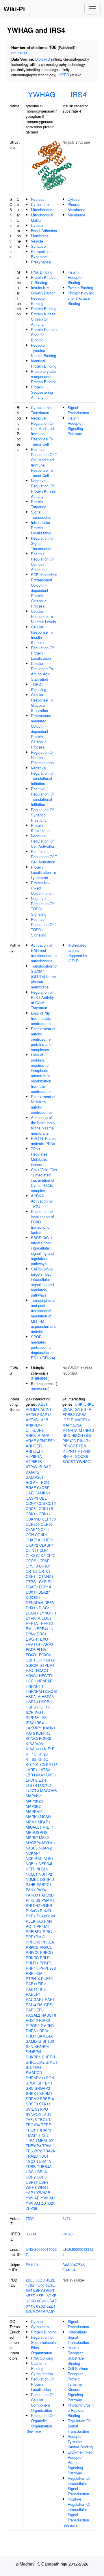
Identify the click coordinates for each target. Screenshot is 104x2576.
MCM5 (45, 1817)
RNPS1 (32, 2031)
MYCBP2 (33, 1843)
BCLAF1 (33, 1482)
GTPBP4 (47, 1665)
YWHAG (42, 94)
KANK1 (49, 1728)
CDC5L (32, 1508)
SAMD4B (34, 2041)
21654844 (39, 1378)
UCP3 (42, 2177)
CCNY (31, 1503)
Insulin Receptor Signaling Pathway (75, 426)
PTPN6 (84, 1451)
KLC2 (30, 1764)
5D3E (50, 2285)
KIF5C (43, 1759)
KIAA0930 (34, 1749)
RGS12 (32, 2020)
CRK (79, 1404)
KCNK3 (32, 1738)
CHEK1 (48, 1540)
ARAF (31, 1441)
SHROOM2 (35, 2062)
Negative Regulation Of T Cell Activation (44, 841)
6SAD (52, 2301)
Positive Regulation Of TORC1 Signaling (42, 927)
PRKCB (32, 1947)
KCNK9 (45, 1738)
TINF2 (43, 2135)
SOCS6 (81, 1456)
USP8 (44, 2182)
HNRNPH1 (35, 1686)
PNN (48, 1921)
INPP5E (32, 1717)
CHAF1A (33, 1540)
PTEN (81, 1446)
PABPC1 (44, 1884)
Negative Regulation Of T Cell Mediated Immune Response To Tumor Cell (44, 431)
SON (50, 2078)
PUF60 (47, 1978)
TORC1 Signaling (39, 687)
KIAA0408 (34, 1743)
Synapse (38, 246)
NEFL (30, 1869)
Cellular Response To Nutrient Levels (43, 616)
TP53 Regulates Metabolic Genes (39, 1157)
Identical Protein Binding (44, 363)
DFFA (49, 1602)
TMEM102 (44, 2140)
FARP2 (47, 1644)
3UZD (40, 2280)
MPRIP (32, 1837)
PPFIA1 (43, 1926)
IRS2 (30, 1723)
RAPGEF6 (35, 2010)
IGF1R (45, 1707)
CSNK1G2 (71, 1409)
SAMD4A (45, 2036)
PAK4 (41, 1890)
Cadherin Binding (38, 2366)
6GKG (31, 2301)
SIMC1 (51, 2062)
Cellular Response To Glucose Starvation (42, 703)
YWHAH (48, 2198)
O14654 (69, 2270)
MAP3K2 (33, 1796)
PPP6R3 (33, 1942)
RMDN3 (47, 2025)
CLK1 (44, 1550)
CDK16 (32, 1514)
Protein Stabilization (41, 828)
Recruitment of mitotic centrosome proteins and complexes (43, 1039)
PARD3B (46, 1895)
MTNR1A (70, 1430)
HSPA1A (33, 1696)
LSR (42, 1780)
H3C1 (30, 1670)
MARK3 (32, 1817)
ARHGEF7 (35, 1451)
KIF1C (31, 1754)
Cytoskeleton (42, 2374)
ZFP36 (31, 2208)
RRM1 (31, 2036)
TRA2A (49, 2151)
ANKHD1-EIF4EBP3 (35, 1428)
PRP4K (32, 1968)
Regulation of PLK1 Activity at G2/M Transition (42, 1000)
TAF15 (31, 2119)
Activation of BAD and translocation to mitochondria (44, 953)
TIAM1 (31, 2135)
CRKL (89, 1404)
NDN (66, 1435)
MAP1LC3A (72, 1425)
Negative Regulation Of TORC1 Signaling (42, 906)
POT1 (30, 1926)
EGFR (86, 1409)
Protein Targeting (39, 504)
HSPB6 (45, 1702)
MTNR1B (87, 1430)
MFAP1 (44, 1822)
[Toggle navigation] (92, 9)
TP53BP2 (34, 2151)
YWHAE (33, 2198)
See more (34, 2431)
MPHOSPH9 (36, 1832)
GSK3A (32, 1665)
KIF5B (31, 1759)
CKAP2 (32, 1545)
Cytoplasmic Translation (41, 410)
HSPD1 (32, 1707)
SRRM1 (46, 2093)
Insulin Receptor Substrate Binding (76, 2355)
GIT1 (41, 1660)
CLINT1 (32, 1550)
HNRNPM (34, 1691)
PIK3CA (69, 1441)
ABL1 (43, 1404)
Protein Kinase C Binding (43, 280)
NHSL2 (42, 1869)
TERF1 (47, 2125)
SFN (29, 2046)
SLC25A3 (34, 2067)
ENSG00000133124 (78, 2252)
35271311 (19, 53)
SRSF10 (47, 2099)
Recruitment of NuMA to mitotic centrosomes (43, 1104)
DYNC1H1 (48, 1613)
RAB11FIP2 (36, 1984)
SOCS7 (69, 1461)
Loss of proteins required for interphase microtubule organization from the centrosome (41, 1073)
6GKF (51, 2296)
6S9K (42, 2301)
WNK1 (43, 2187)
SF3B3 (48, 2041)
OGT (88, 1435)
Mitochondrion (43, 210)
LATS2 (44, 1770)
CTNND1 (46, 1576)
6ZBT (51, 2306)
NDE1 (49, 1858)
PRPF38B (48, 1968)
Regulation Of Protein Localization (42, 653)
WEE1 (31, 2187)
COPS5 (32, 1561)
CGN (30, 1535)
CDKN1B (33, 1519)
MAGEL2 (82, 1420)
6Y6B (41, 2306)
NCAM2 (45, 1848)
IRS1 (45, 1717)
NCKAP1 (33, 1853)
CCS (41, 1503)
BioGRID (43, 59)
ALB (45, 1420)
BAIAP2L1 (35, 1477)
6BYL (51, 2290)
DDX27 (44, 1592)
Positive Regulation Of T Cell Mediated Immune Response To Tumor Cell (44, 462)
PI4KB (47, 1905)
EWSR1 (32, 1639)
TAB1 (47, 2114)
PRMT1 (32, 1963)
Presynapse (41, 262)
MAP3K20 (34, 1801)
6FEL (41, 2296)
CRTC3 (45, 1571)
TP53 (47, 2146)
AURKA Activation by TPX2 (42, 1201)
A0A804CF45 (74, 2265)
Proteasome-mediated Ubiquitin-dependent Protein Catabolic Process (42, 731)
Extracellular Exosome (41, 254)
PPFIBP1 (34, 1931)
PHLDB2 (33, 1905)
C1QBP (43, 1488)
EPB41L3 (45, 1629)
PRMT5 (46, 1963)
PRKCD (46, 1947)
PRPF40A (34, 1973)
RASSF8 (49, 2015)
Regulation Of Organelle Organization (42, 2421)
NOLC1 (32, 1874)
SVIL (30, 2109)
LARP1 (32, 1770)
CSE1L (32, 1576)
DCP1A (45, 1587)
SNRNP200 (35, 2078)
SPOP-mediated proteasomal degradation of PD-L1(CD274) (43, 1347)
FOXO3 (45, 1655)
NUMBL (32, 1879)
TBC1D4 (33, 2125)
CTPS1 (32, 1582)
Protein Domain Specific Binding (44, 335)
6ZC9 (30, 2311)
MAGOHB (49, 1790)
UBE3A (41, 2172)
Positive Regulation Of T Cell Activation (44, 857)
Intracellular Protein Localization (41, 528)
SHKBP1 (33, 2057)
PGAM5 (48, 1900)
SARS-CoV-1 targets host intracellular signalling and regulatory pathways (42, 1251)
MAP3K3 (33, 1806)
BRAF (31, 1488)
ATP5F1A (34, 1456)
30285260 (39, 1389)
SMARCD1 (35, 2072)
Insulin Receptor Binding (75, 277)
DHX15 (32, 1608)
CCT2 (51, 1503)
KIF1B (49, 1749)
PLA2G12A (46, 1916)
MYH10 (48, 1843)
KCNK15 (43, 1733)
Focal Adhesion (44, 231)
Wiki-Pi (14, 9)
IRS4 (79, 94)
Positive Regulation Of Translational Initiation (42, 797)
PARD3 (32, 1895)
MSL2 (44, 1837)
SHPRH (48, 2057)
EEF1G (47, 1623)
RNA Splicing (42, 2358)
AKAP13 (44, 1414)
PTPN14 (33, 1978)
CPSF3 (32, 1566)
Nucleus (38, 199)
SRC (30, 2088)
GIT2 (50, 1660)
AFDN (31, 1414)
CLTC (51, 1555)
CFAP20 (33, 1529)
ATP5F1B (34, 1461)
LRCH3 (32, 1780)
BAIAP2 (32, 1472)
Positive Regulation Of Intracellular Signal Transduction (79, 2509)
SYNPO (41, 2109)
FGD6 (31, 1649)
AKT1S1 (33, 1420)
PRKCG (32, 1952)
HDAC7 (32, 1676)
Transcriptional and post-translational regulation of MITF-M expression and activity (44, 1316)
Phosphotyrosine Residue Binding (81, 2410)
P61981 (32, 2265)
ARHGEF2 (46, 1441)
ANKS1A (33, 1435)
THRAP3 (43, 2130)
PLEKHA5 (34, 1921)
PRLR (45, 1958)
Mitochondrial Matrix (42, 217)
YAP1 (30, 2193)
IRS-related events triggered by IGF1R (77, 953)
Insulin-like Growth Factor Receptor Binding (43, 295)
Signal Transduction (42, 515)
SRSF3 (32, 2104)
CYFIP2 (46, 1582)
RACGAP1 (35, 1999)
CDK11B (46, 1508)
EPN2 (31, 1634)
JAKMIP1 (34, 1728)
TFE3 (30, 2130)
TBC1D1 (45, 2119)
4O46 (40, 2285)
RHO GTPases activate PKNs (43, 1141)
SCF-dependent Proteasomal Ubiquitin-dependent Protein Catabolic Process (44, 590)
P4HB (31, 1884)
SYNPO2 (33, 2114)
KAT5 (30, 1733)
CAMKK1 (42, 1493)
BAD (47, 1467)
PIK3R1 (46, 1911)
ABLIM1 (32, 1409)
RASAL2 (33, 2015)
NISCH (77, 1435)
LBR (29, 1775)
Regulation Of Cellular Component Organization (42, 2402)
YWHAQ (33, 2203)
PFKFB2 (33, 1900)
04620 (67, 2234)
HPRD (64, 75)
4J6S (30, 2285)
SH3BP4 (42, 2046)
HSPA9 (32, 1702)
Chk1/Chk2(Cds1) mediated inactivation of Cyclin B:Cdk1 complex (44, 1180)
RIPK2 (44, 2020)
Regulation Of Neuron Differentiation (42, 757)
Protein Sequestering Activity (42, 392)
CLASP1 (47, 1545)
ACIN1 (46, 1409)
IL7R (30, 1712)
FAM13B (33, 1644)
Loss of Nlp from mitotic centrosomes (42, 1018)
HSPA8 (48, 1696)
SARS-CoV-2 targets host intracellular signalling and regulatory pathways (42, 1282)
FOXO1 (32, 1655)
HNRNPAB (44, 1681)
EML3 (31, 1629)
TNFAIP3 (33, 2146)
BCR (45, 1482)
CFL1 (45, 1529)
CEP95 (47, 1524)
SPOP (31, 2083)
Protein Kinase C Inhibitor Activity (43, 319)
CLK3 (41, 1555)
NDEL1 (32, 1864)
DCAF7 (32, 1587)
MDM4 (31, 1822)
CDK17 (45, 1514)
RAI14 (31, 2005)
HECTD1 (46, 1676)
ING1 (39, 1712)
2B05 (30, 2280)
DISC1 (44, 1608)
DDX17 (31, 1592)
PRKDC (32, 1958)
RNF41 (68, 1456)
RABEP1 (33, 1994)
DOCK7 (32, 1613)
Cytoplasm (40, 204)
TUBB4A (44, 2166)
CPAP (45, 1561)
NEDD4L (46, 1864)
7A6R (40, 2311)
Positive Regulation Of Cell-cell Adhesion (42, 562)
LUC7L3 (32, 1790)
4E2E (51, 2280)
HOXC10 (50, 1691)
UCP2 (31, 2177)
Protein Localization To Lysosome (43, 872)
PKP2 (31, 1916)
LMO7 (51, 1775)
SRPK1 (32, 2093)
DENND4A (35, 1602)
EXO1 (45, 1639)
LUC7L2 (45, 1785)
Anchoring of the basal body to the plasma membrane (43, 1125)
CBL (43, 1498)
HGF (30, 1681)
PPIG (47, 1931)
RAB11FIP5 (36, 1989)
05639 (31, 2234)
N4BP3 (32, 1848)
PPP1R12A (35, 1937)
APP (45, 1435)
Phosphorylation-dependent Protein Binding (44, 376)
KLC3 (40, 1764)
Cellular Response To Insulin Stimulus (42, 635)
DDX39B (33, 1597)
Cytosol (37, 225)
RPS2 (44, 2031)
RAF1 (50, 1999)
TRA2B (32, 2156)
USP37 (32, 2182)
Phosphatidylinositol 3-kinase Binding (81, 298)
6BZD (30, 2296)
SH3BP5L (34, 2052)
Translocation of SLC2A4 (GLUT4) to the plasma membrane (44, 976)
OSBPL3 (47, 1879)
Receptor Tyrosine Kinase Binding (43, 350)
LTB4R (31, 1785)
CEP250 (33, 1524)
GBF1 (31, 1660)
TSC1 (44, 2156)
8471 (66, 2218)
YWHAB (43, 2193)
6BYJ (41, 2290)
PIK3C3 (32, 1911)
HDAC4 (42, 1670)
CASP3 (32, 1498)
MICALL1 (34, 1827)
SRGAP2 (42, 2088)
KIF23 (43, 1754)
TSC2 (30, 2161)
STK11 (45, 2104)
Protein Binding (44, 309)
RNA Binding (42, 272)
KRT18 (52, 1764)
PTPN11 (69, 1451)
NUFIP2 (45, 1874)
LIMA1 (40, 1775)
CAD (30, 1493)
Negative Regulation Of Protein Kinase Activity (43, 488)
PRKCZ (69, 1446)
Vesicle (37, 241)
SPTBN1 (45, 2083)
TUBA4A (44, 2161)
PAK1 (30, 1890)
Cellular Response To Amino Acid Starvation (42, 671)
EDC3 (47, 1618)
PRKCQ (46, 1952)
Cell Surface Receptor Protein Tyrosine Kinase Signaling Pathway (78, 2384)
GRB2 (81, 1414)
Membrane (40, 236)
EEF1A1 (33, 1623)
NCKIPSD (34, 1858)
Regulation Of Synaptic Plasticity (42, 815)
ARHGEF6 (35, 1446)
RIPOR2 (33, 2025)
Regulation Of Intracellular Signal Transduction (79, 2486)
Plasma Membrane (76, 207)
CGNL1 (41, 1535)
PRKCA (48, 1942)
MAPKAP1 (35, 1811)
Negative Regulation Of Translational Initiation (42, 776)
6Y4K (30, 2306)
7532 (30, 2218)
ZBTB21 (48, 2203)
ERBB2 (69, 1414)
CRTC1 (45, 1566)
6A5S (30, 2290)
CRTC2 (32, 1571)
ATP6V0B (34, 1467)
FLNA (41, 1649)
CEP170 (49, 1519)
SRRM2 (32, 2099)
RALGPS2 (46, 2005)
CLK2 (30, 1555)
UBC (30, 2172)
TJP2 (30, 2140)
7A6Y (51, 2311)
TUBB (31, 2166)
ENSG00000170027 (41, 2252)
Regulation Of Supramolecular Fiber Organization (44, 2345)
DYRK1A (33, 1618)
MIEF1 (48, 1827)
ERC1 (42, 1634)
